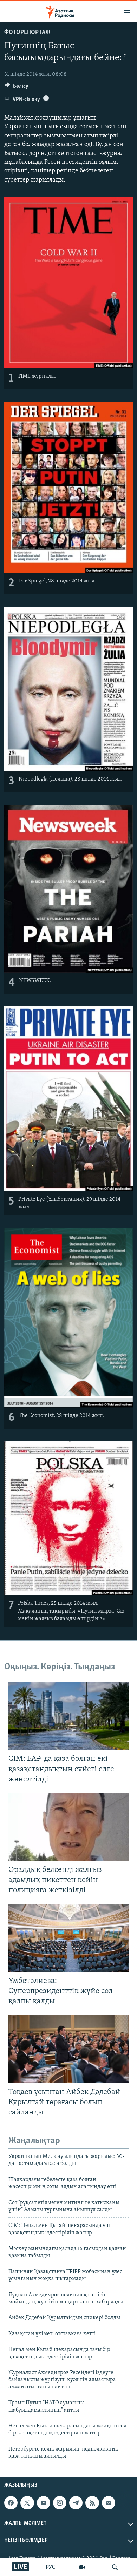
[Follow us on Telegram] (76, 2503)
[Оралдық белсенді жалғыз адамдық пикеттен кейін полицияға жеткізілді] (68, 1827)
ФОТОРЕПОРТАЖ (27, 33)
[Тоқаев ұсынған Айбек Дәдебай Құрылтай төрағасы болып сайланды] (68, 2049)
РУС (50, 2567)
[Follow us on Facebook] (11, 2503)
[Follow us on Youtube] (44, 2503)
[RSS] (92, 2503)
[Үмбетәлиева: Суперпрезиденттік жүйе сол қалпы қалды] (68, 1938)
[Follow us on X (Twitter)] (27, 2503)
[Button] (17, 88)
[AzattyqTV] (82, 2567)
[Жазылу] (109, 2503)
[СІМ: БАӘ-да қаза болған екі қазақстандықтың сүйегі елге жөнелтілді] (68, 1716)
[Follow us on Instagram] (60, 2503)
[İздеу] (115, 2567)
